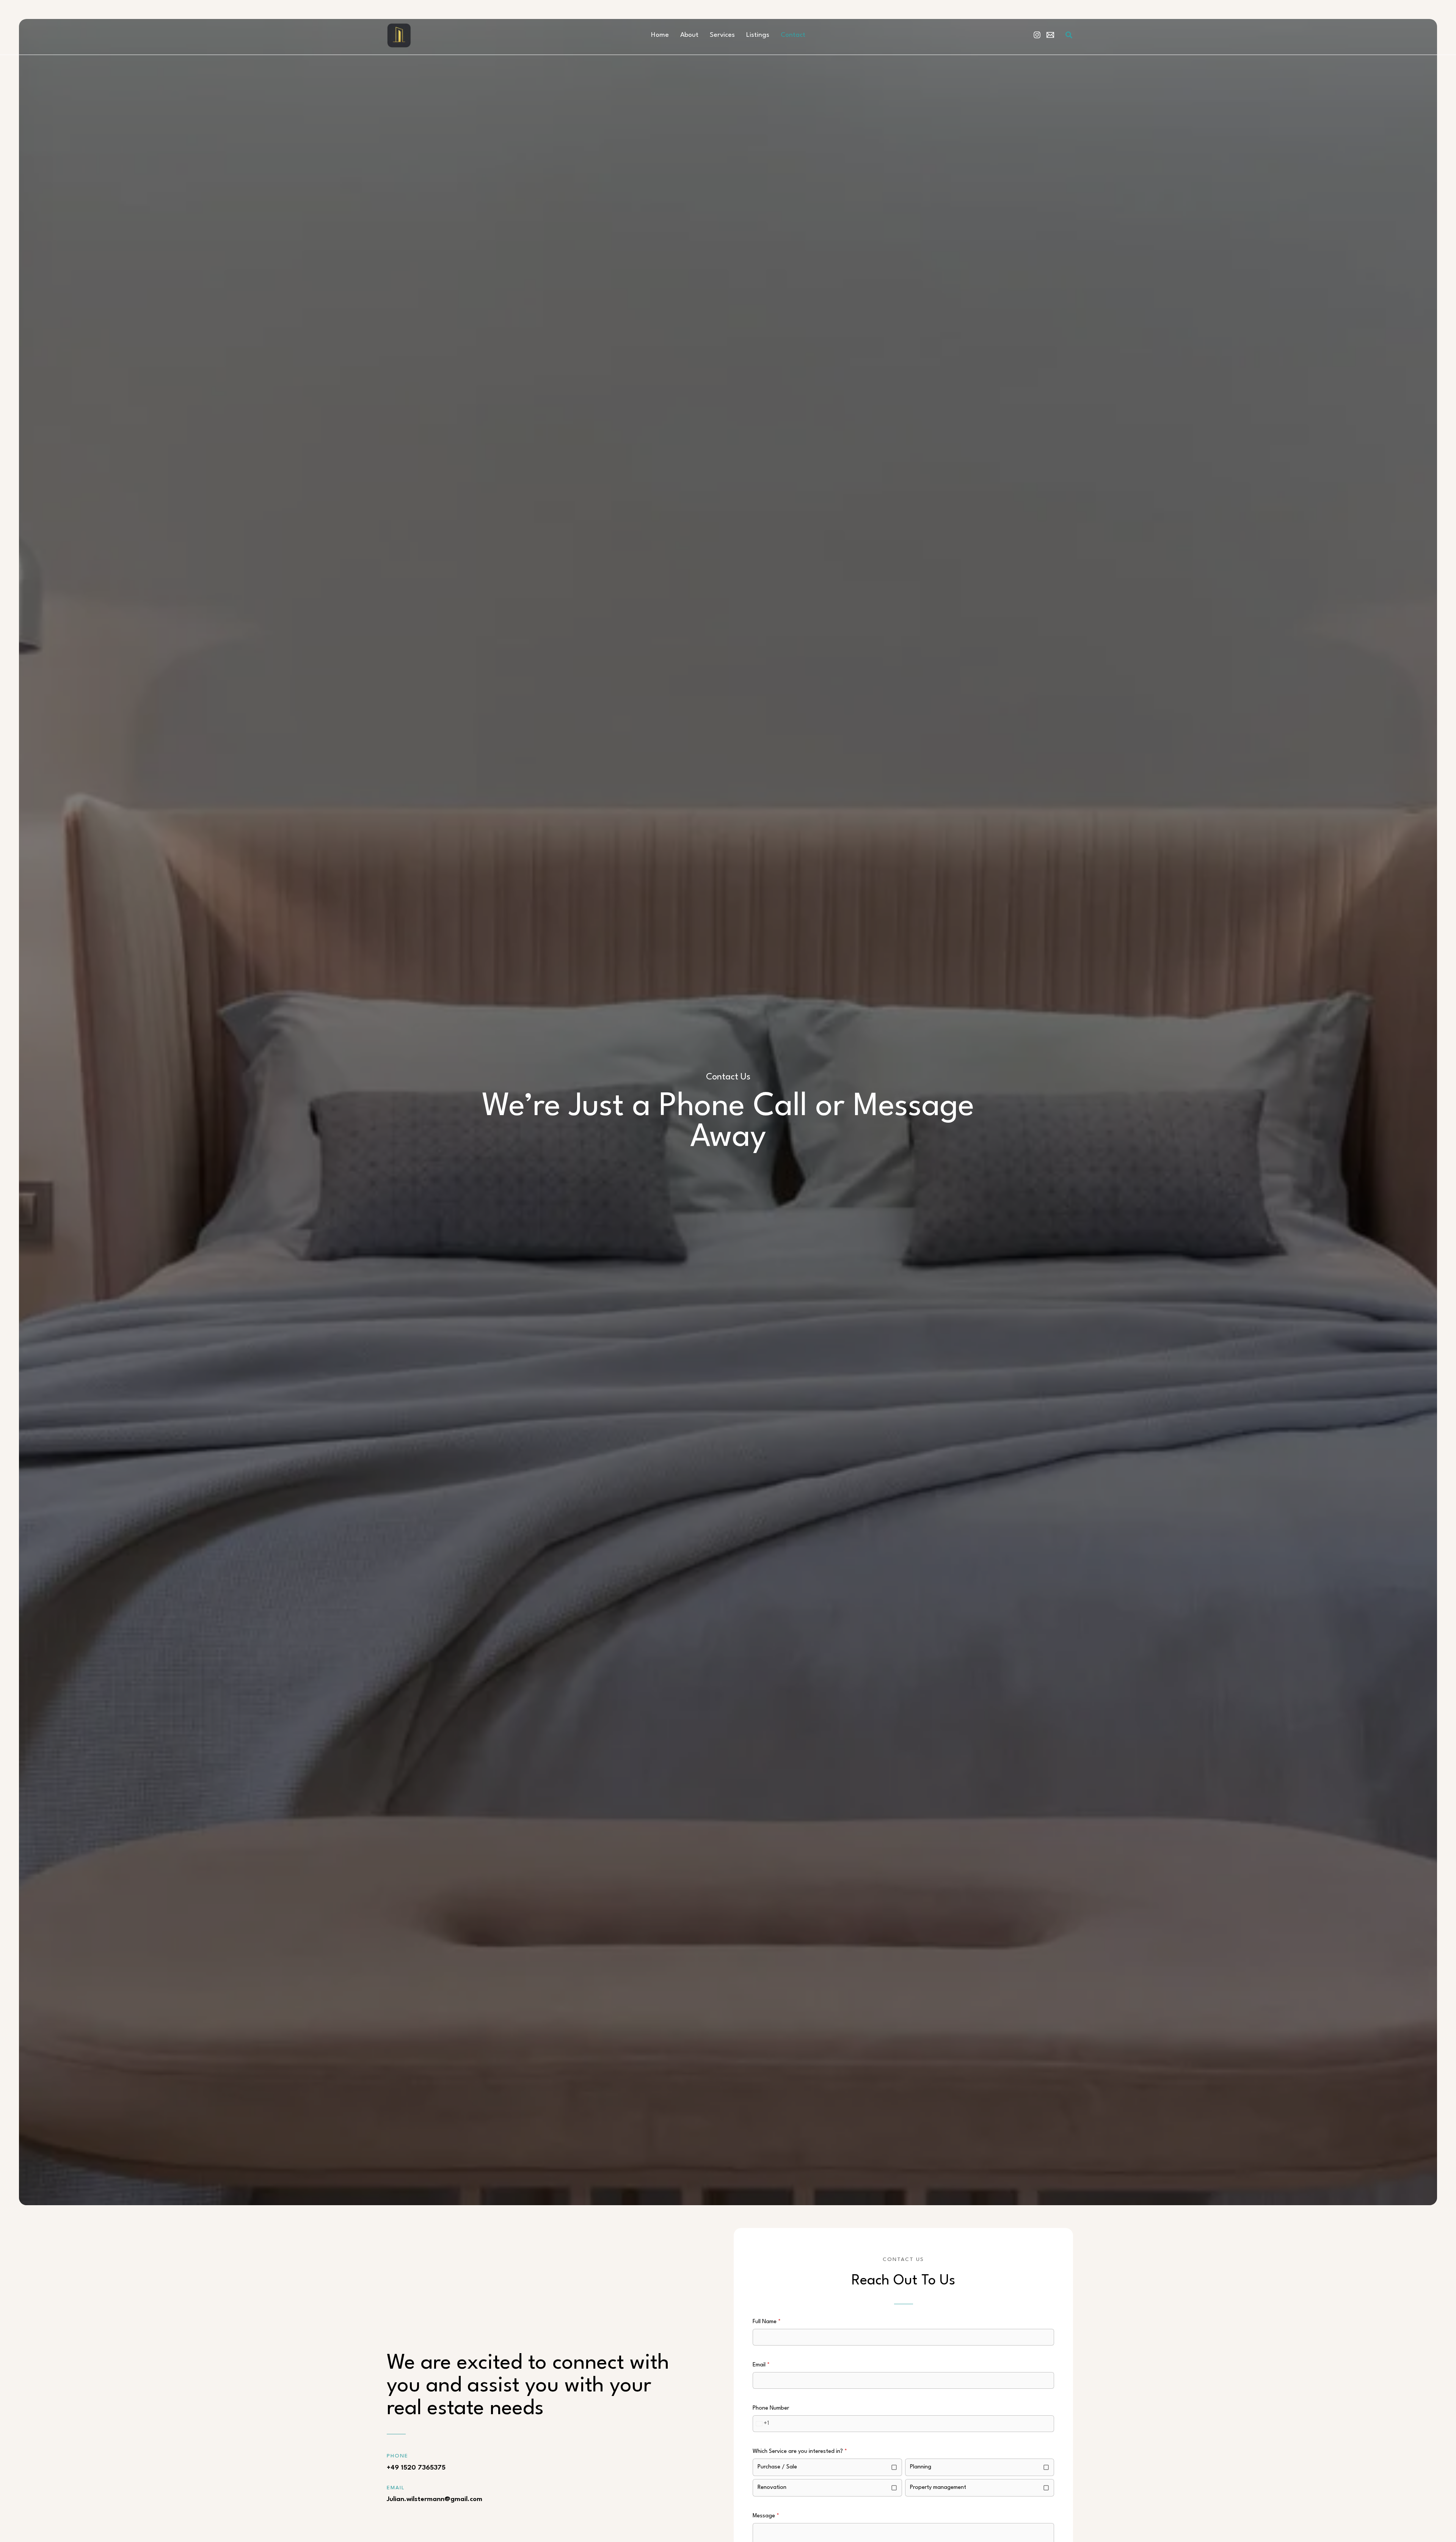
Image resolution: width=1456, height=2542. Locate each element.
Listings (758, 35)
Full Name (767, 2322)
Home (660, 35)
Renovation (772, 2488)
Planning (921, 2467)
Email (761, 2365)
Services (722, 35)
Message (766, 2516)
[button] (1069, 35)
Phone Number (771, 2408)
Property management (938, 2488)
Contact (793, 35)
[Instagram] (1037, 35)
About (689, 35)
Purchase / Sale (777, 2467)
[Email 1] (1050, 35)
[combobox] (761, 2424)
